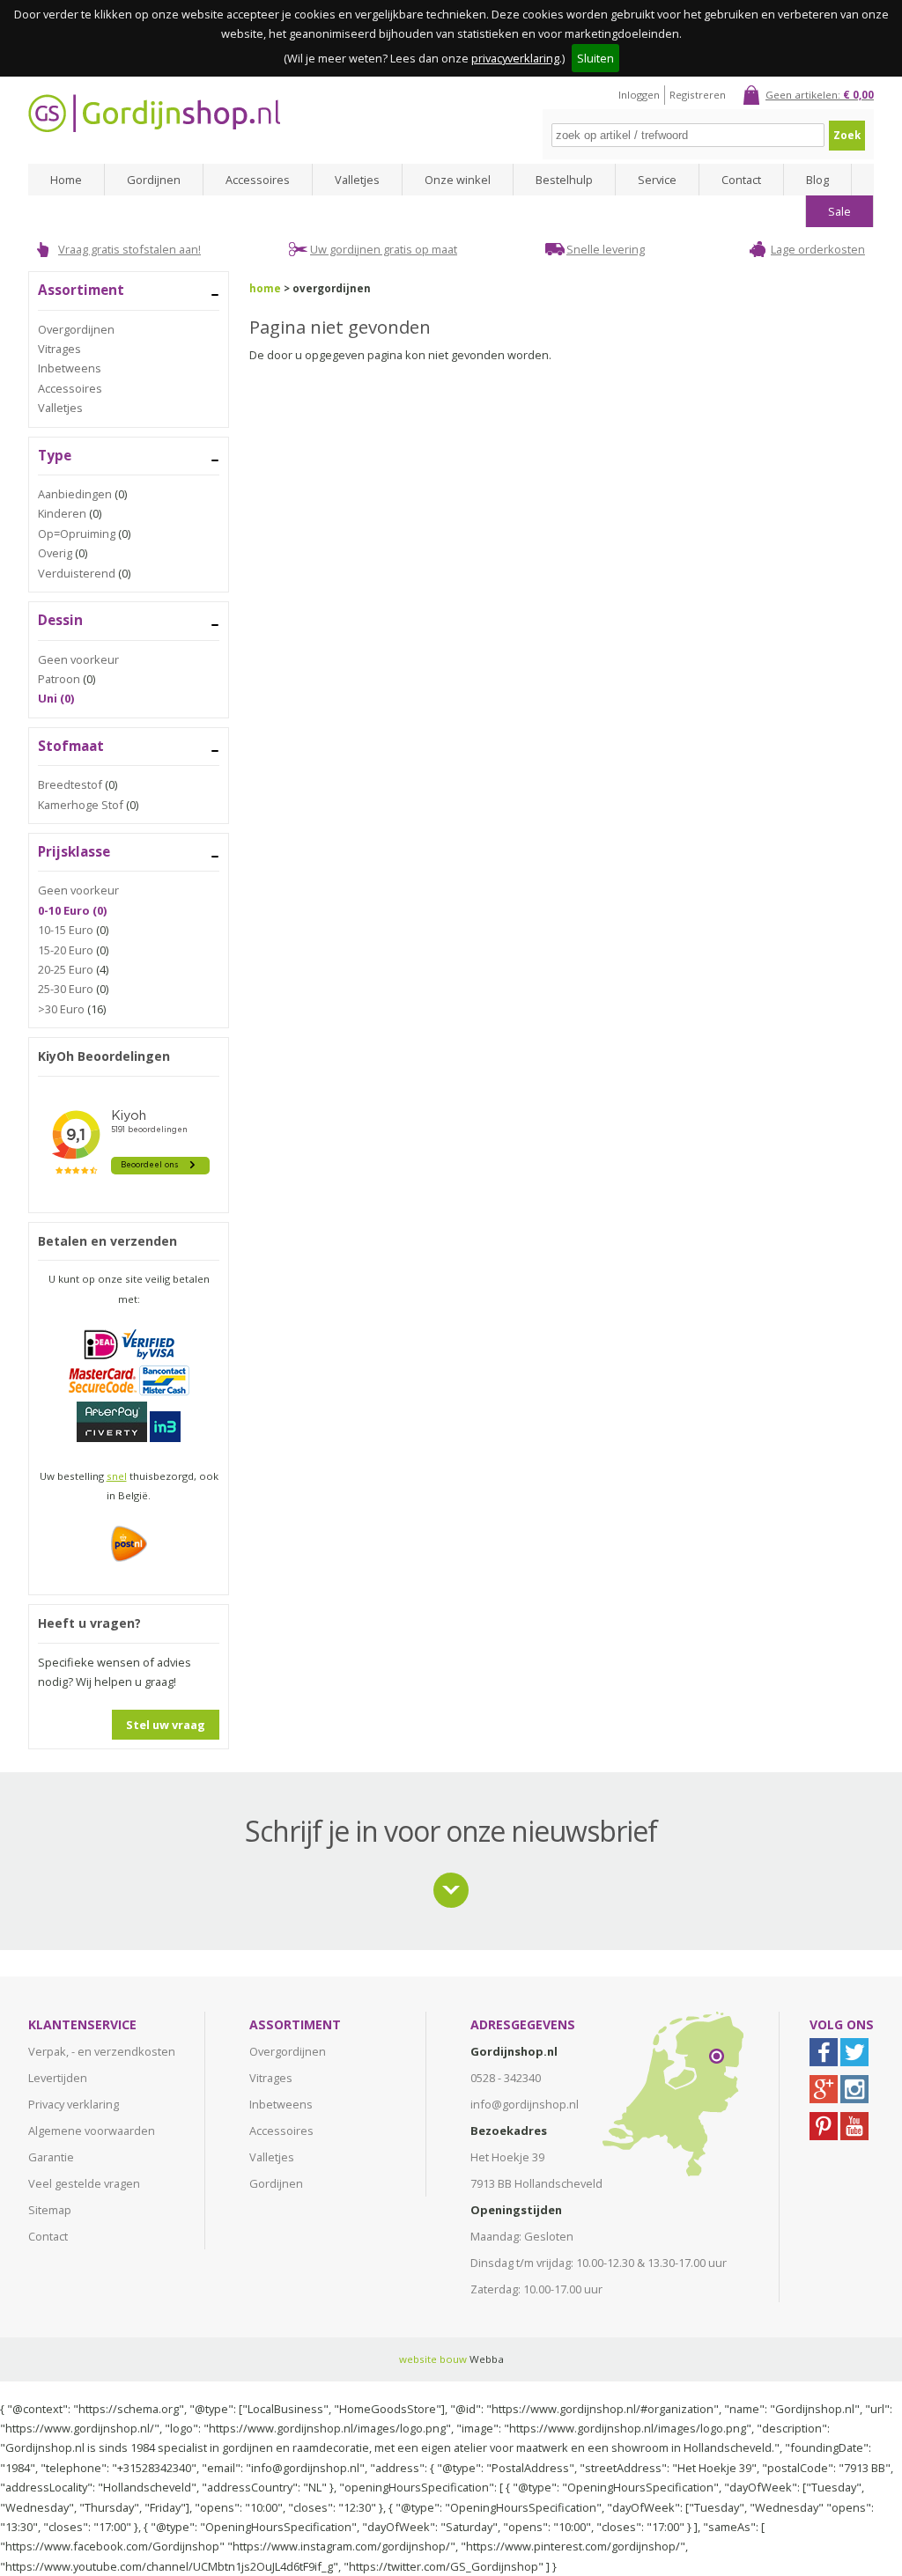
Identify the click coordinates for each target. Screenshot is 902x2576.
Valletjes (357, 180)
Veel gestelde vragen (84, 2183)
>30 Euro (61, 1009)
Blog (817, 180)
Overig (55, 553)
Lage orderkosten (818, 249)
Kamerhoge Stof (81, 805)
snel (117, 1476)
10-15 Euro (66, 930)
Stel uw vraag (166, 1725)
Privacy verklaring (74, 2104)
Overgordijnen (76, 329)
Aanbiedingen (75, 494)
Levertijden (58, 2078)
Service (657, 180)
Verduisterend (77, 573)
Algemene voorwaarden (92, 2131)
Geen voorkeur (78, 659)
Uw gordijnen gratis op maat (384, 249)
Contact (741, 180)
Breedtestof (70, 784)
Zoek (847, 135)
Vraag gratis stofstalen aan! (129, 249)
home (265, 288)
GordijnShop (154, 113)
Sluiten (595, 58)
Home (66, 180)
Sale (839, 211)
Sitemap (50, 2210)
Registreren (698, 95)
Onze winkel (458, 180)
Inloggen (639, 95)
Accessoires (258, 180)
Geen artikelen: (820, 95)
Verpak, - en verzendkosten (102, 2051)
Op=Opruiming (77, 534)
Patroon (59, 679)
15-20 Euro (66, 950)
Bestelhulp (564, 180)
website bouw (433, 2359)
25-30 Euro (66, 989)
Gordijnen (154, 180)
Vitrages (59, 349)
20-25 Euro (66, 969)
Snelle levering (606, 249)
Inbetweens (70, 368)
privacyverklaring (515, 58)
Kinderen (62, 513)
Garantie (51, 2157)
